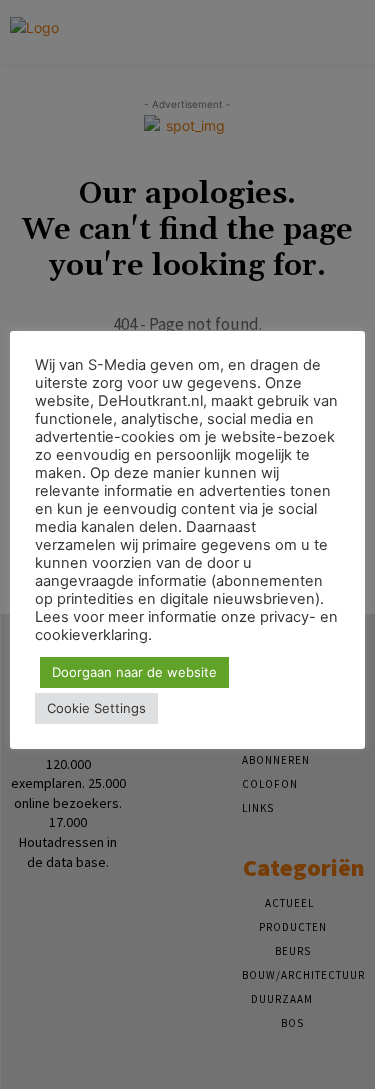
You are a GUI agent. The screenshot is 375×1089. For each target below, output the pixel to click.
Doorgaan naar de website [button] (134, 672)
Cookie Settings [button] (96, 708)
